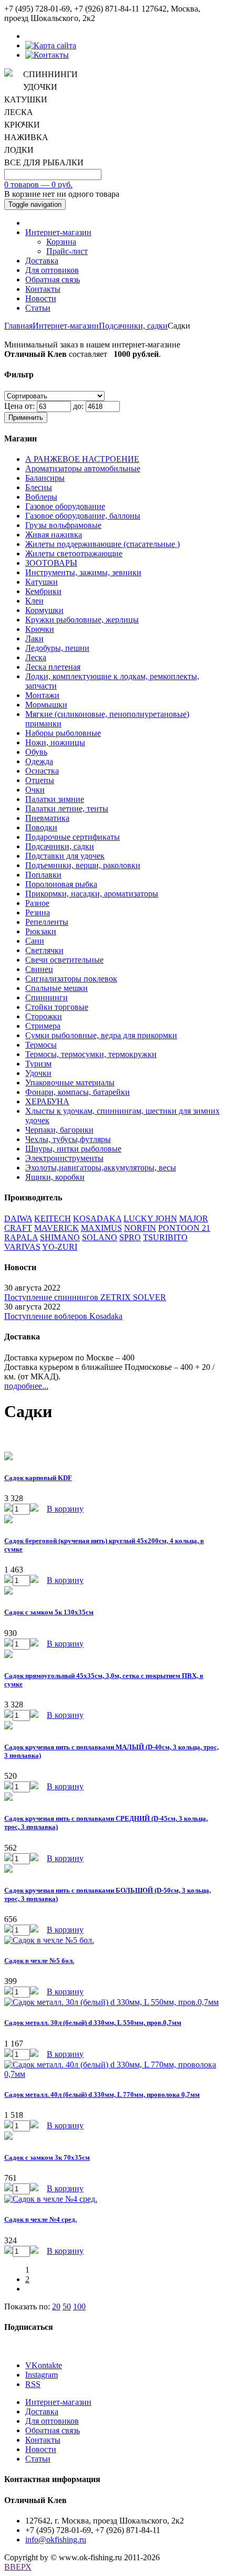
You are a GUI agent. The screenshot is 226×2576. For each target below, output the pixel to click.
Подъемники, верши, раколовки (83, 865)
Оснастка (42, 771)
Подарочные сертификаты (73, 837)
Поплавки (43, 875)
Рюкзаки (41, 931)
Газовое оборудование (65, 506)
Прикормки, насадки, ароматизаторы (92, 894)
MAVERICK (56, 1228)
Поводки (41, 827)
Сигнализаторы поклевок (71, 979)
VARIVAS (22, 1247)
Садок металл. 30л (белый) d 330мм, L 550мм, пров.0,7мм (93, 2023)
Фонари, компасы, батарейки (78, 1092)
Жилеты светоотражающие (74, 553)
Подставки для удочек (65, 856)
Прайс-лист (67, 251)
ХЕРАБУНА (47, 1101)
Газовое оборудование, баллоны (83, 516)
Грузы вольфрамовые (63, 525)
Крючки (40, 629)
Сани (35, 941)
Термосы (41, 1045)
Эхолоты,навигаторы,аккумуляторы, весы (101, 1168)
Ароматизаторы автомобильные (83, 468)
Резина (38, 912)
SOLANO (100, 1237)
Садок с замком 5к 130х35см (49, 1612)
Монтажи (42, 695)
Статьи (38, 308)
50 (67, 2306)
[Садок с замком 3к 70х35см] (8, 2137)
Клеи (34, 601)
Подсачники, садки (133, 326)
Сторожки (44, 1016)
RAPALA (21, 1237)
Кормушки (44, 610)
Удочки (38, 1073)
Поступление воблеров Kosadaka (63, 1316)
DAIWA (18, 1218)
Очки (35, 790)
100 (79, 2306)
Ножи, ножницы (55, 742)
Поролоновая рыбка (61, 884)
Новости (41, 298)
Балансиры (45, 478)
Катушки (42, 582)
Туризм (38, 1064)
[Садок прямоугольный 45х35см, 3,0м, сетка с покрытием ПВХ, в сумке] (8, 1655)
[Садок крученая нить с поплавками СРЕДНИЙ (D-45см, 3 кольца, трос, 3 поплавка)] (8, 1798)
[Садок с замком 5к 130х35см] (8, 1592)
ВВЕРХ (18, 2567)
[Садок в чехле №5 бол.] (49, 1940)
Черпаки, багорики (59, 1130)
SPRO (130, 1237)
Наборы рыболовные (63, 733)
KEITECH (53, 1218)
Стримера (43, 1026)
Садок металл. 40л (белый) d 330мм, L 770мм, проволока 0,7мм (102, 2094)
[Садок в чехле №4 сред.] (51, 2199)
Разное (37, 903)
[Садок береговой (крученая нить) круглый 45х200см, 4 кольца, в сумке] (8, 1520)
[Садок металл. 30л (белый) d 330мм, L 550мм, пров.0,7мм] (111, 2002)
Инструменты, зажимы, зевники (83, 572)
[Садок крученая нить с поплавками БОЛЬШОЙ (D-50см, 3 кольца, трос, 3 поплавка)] (8, 1870)
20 (56, 2306)
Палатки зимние (55, 799)
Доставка (42, 261)
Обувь (36, 752)
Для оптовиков (52, 270)
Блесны (39, 487)
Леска (36, 657)
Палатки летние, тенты (67, 809)
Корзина (61, 242)
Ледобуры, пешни (57, 648)
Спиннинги (47, 997)
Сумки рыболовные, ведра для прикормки (101, 1035)
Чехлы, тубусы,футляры (68, 1139)
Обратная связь (53, 279)
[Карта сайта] (51, 45)
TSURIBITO (165, 1237)
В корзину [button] (65, 1509)
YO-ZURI (60, 1247)
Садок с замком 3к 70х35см (47, 2157)
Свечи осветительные (64, 960)
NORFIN (140, 1228)
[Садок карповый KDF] (8, 1457)
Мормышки (46, 705)
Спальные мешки (56, 988)
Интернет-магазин (58, 232)
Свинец (39, 969)
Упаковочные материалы (70, 1083)
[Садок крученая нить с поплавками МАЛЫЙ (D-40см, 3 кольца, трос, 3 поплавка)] (8, 1727)
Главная (18, 326)
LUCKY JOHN (150, 1218)
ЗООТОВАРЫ (51, 563)
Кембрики (43, 591)
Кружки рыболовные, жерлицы (82, 620)
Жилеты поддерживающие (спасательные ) (102, 544)
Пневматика (47, 818)
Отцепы (40, 780)
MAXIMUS (101, 1228)
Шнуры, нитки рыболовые (73, 1149)
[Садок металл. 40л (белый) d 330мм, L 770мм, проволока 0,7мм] (113, 2074)
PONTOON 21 (184, 1228)
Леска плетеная (53, 667)
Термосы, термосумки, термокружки (91, 1054)
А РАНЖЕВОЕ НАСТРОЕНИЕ (82, 459)
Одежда (39, 761)
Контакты (43, 289)
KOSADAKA (97, 1218)
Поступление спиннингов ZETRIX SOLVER (85, 1297)
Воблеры (41, 497)
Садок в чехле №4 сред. (40, 2219)
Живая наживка (54, 535)
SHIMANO (60, 1237)
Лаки (34, 638)
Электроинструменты (64, 1158)
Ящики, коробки (55, 1177)
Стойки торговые (57, 1007)
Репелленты (47, 922)
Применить (26, 418)
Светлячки (44, 950)
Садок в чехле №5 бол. (39, 1961)
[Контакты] (47, 55)
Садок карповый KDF (38, 1478)
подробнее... (26, 1386)
